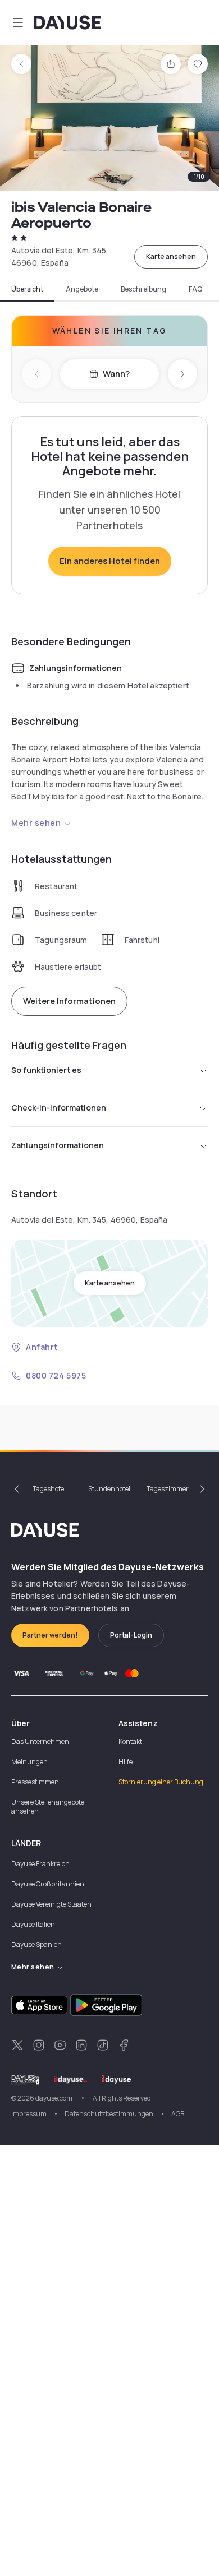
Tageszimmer (168, 1489)
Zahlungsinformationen (58, 1145)
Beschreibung (143, 289)
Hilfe (126, 1762)
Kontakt (130, 1742)
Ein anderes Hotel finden (110, 561)
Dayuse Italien (33, 1924)
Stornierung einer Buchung (161, 1782)
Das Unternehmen (40, 1742)
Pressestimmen (35, 1782)
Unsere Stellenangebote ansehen (48, 1807)
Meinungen (29, 1762)
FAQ (195, 289)
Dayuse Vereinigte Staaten (51, 1904)
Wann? (116, 374)
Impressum (29, 2114)
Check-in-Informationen (59, 1107)
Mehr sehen (36, 823)
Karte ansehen (171, 256)
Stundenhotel (109, 1489)
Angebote (82, 289)
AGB (178, 2114)
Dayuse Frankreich (40, 1864)
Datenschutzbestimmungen (109, 2114)
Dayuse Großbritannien (48, 1884)
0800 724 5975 (56, 1375)
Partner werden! (50, 1635)
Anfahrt (42, 1347)
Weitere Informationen (69, 1001)
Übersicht (27, 289)
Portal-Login (131, 1635)
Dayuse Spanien (36, 1944)
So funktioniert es (46, 1070)
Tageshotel (49, 1489)
